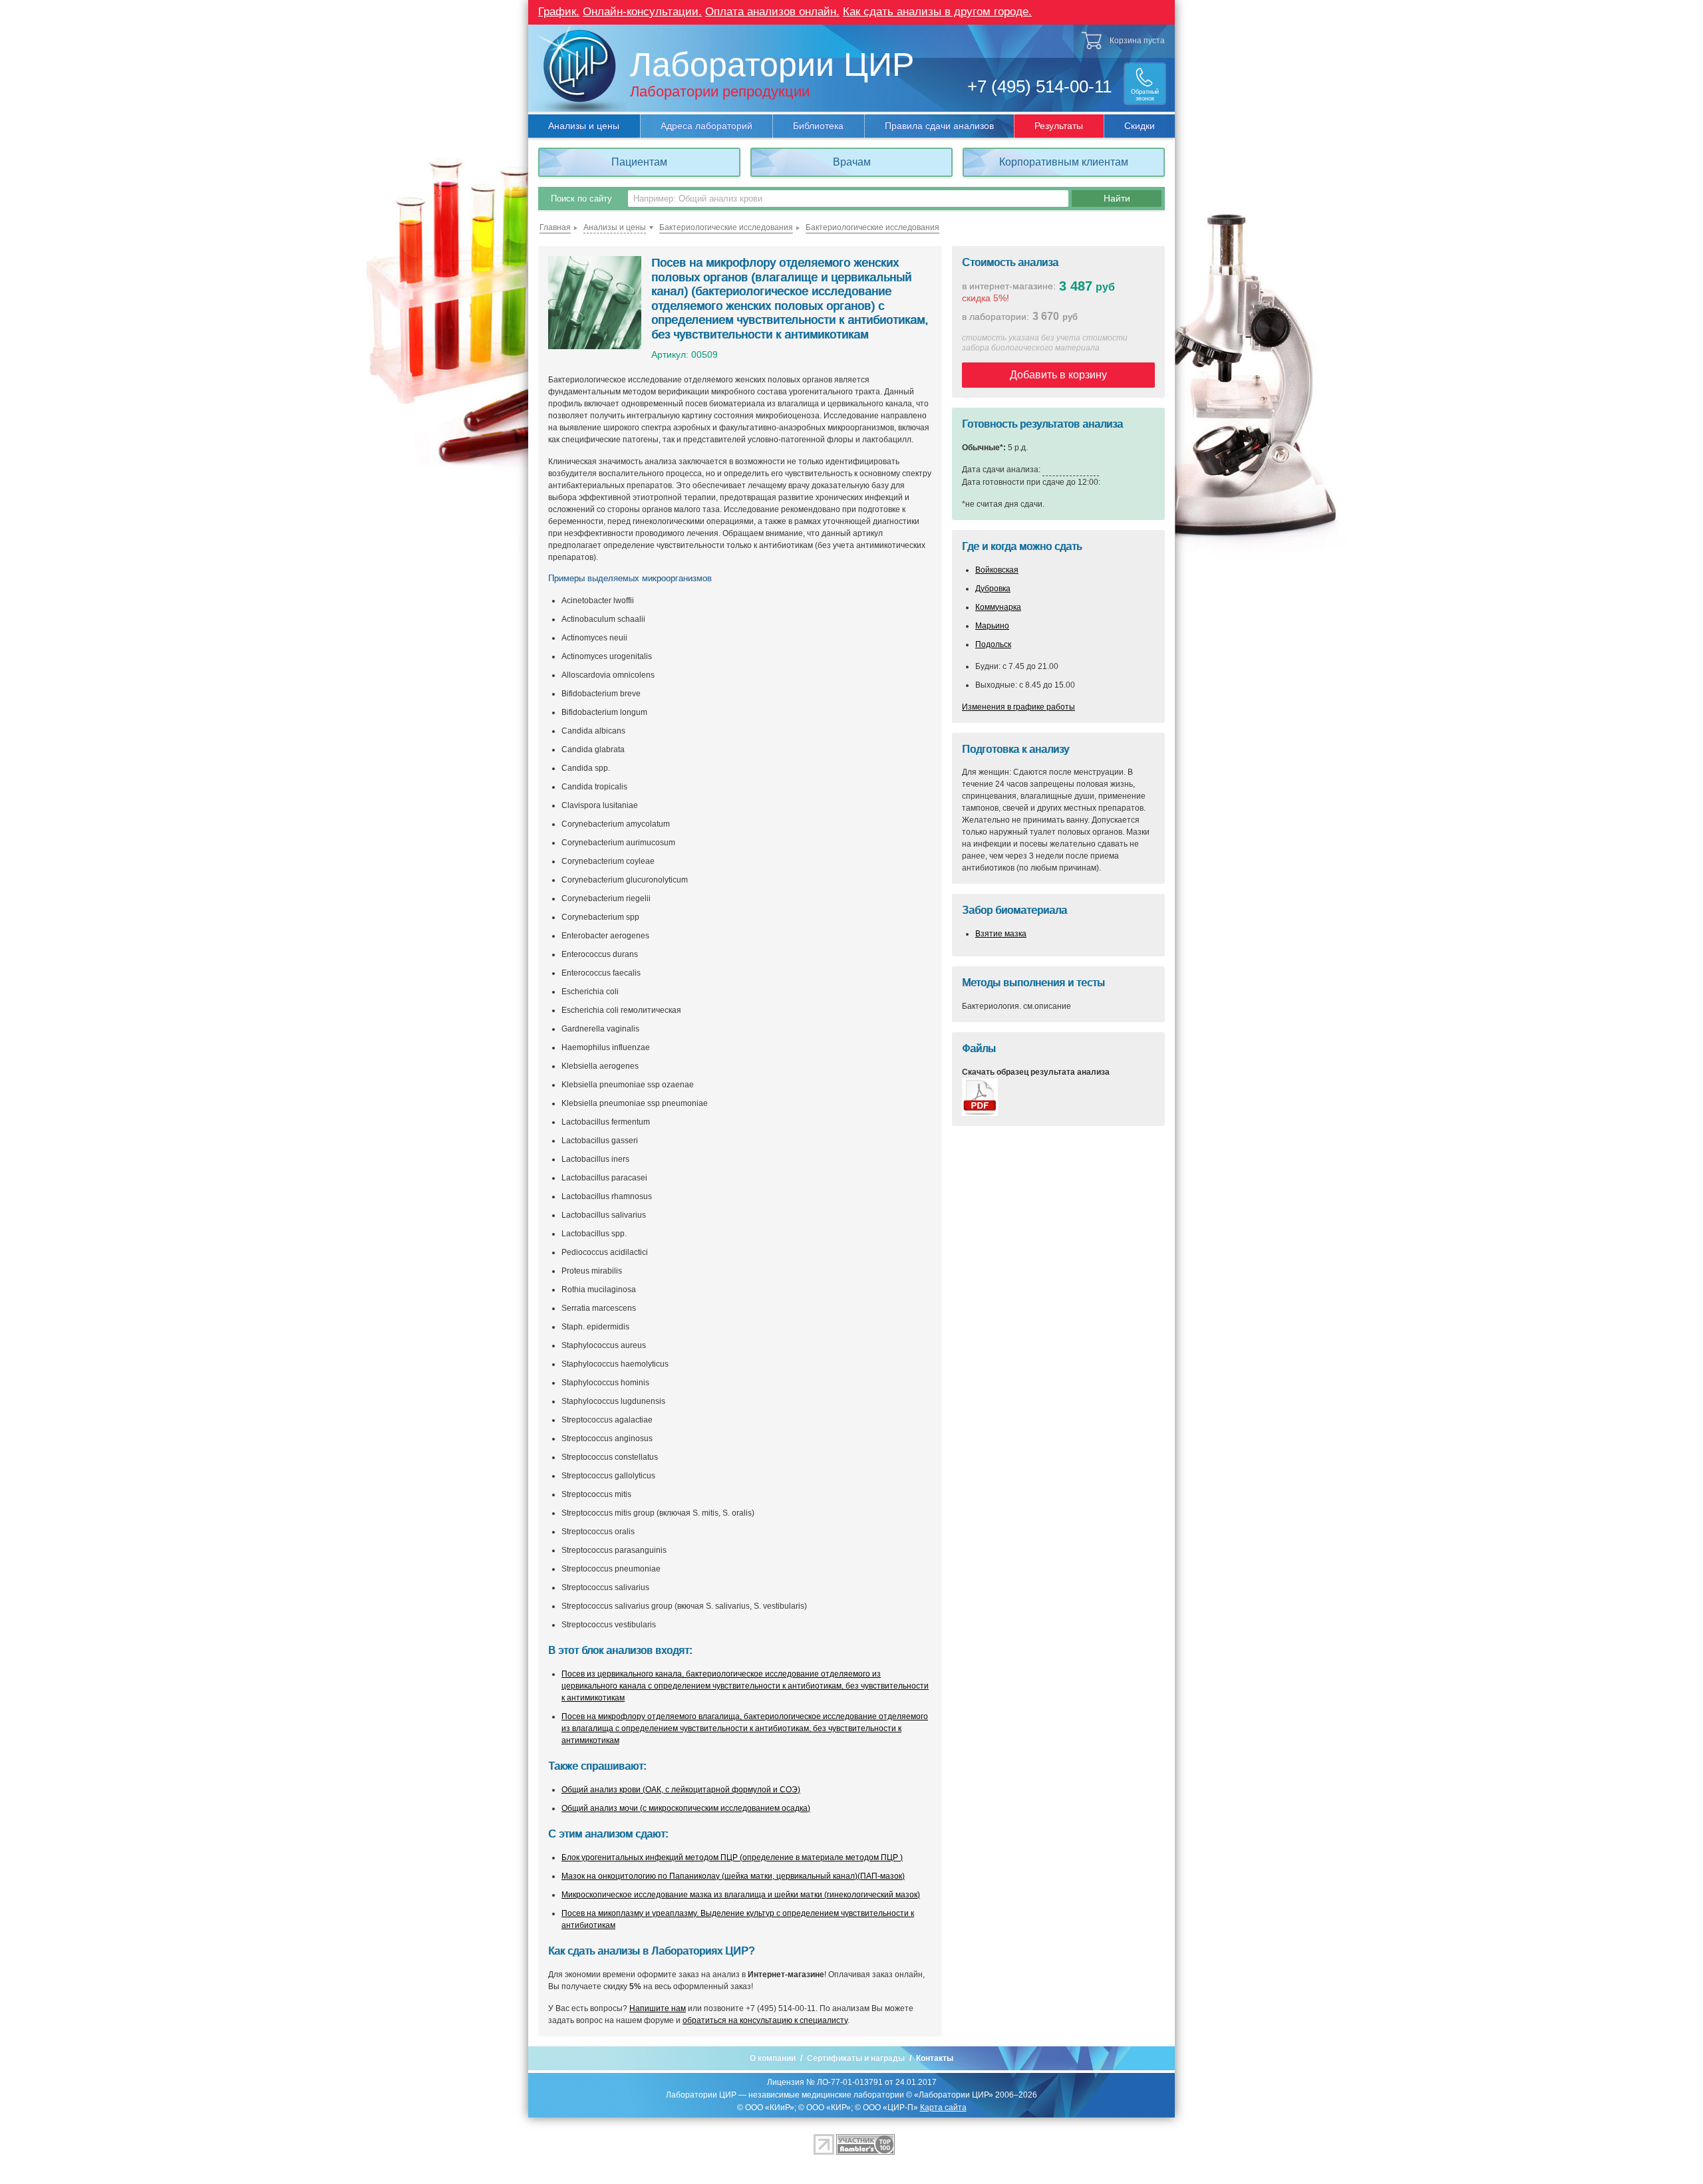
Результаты (1059, 126)
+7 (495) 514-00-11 (1039, 86)
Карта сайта (943, 2108)
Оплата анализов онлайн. (772, 12)
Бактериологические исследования (726, 227)
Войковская (997, 570)
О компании (773, 2058)
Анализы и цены (584, 126)
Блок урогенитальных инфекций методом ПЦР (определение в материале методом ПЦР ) (732, 1857)
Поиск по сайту (581, 199)
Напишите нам (658, 2008)
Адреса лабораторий (706, 126)
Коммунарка (998, 607)
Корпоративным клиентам (1064, 162)
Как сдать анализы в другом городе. (937, 12)
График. (559, 12)
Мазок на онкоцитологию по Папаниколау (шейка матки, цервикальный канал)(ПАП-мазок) (733, 1876)
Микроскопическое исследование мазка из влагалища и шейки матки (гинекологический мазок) (741, 1895)
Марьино (992, 626)
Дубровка (993, 589)
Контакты (935, 2058)
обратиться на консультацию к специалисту (765, 2020)
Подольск (993, 644)
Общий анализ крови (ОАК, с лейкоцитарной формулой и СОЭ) (681, 1790)
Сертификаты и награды (856, 2058)
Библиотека (818, 126)
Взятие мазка (1001, 934)
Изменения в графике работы (1018, 707)
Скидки (1140, 126)
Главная (555, 227)
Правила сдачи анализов (939, 126)
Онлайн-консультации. (642, 12)
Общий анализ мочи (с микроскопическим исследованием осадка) (686, 1808)
